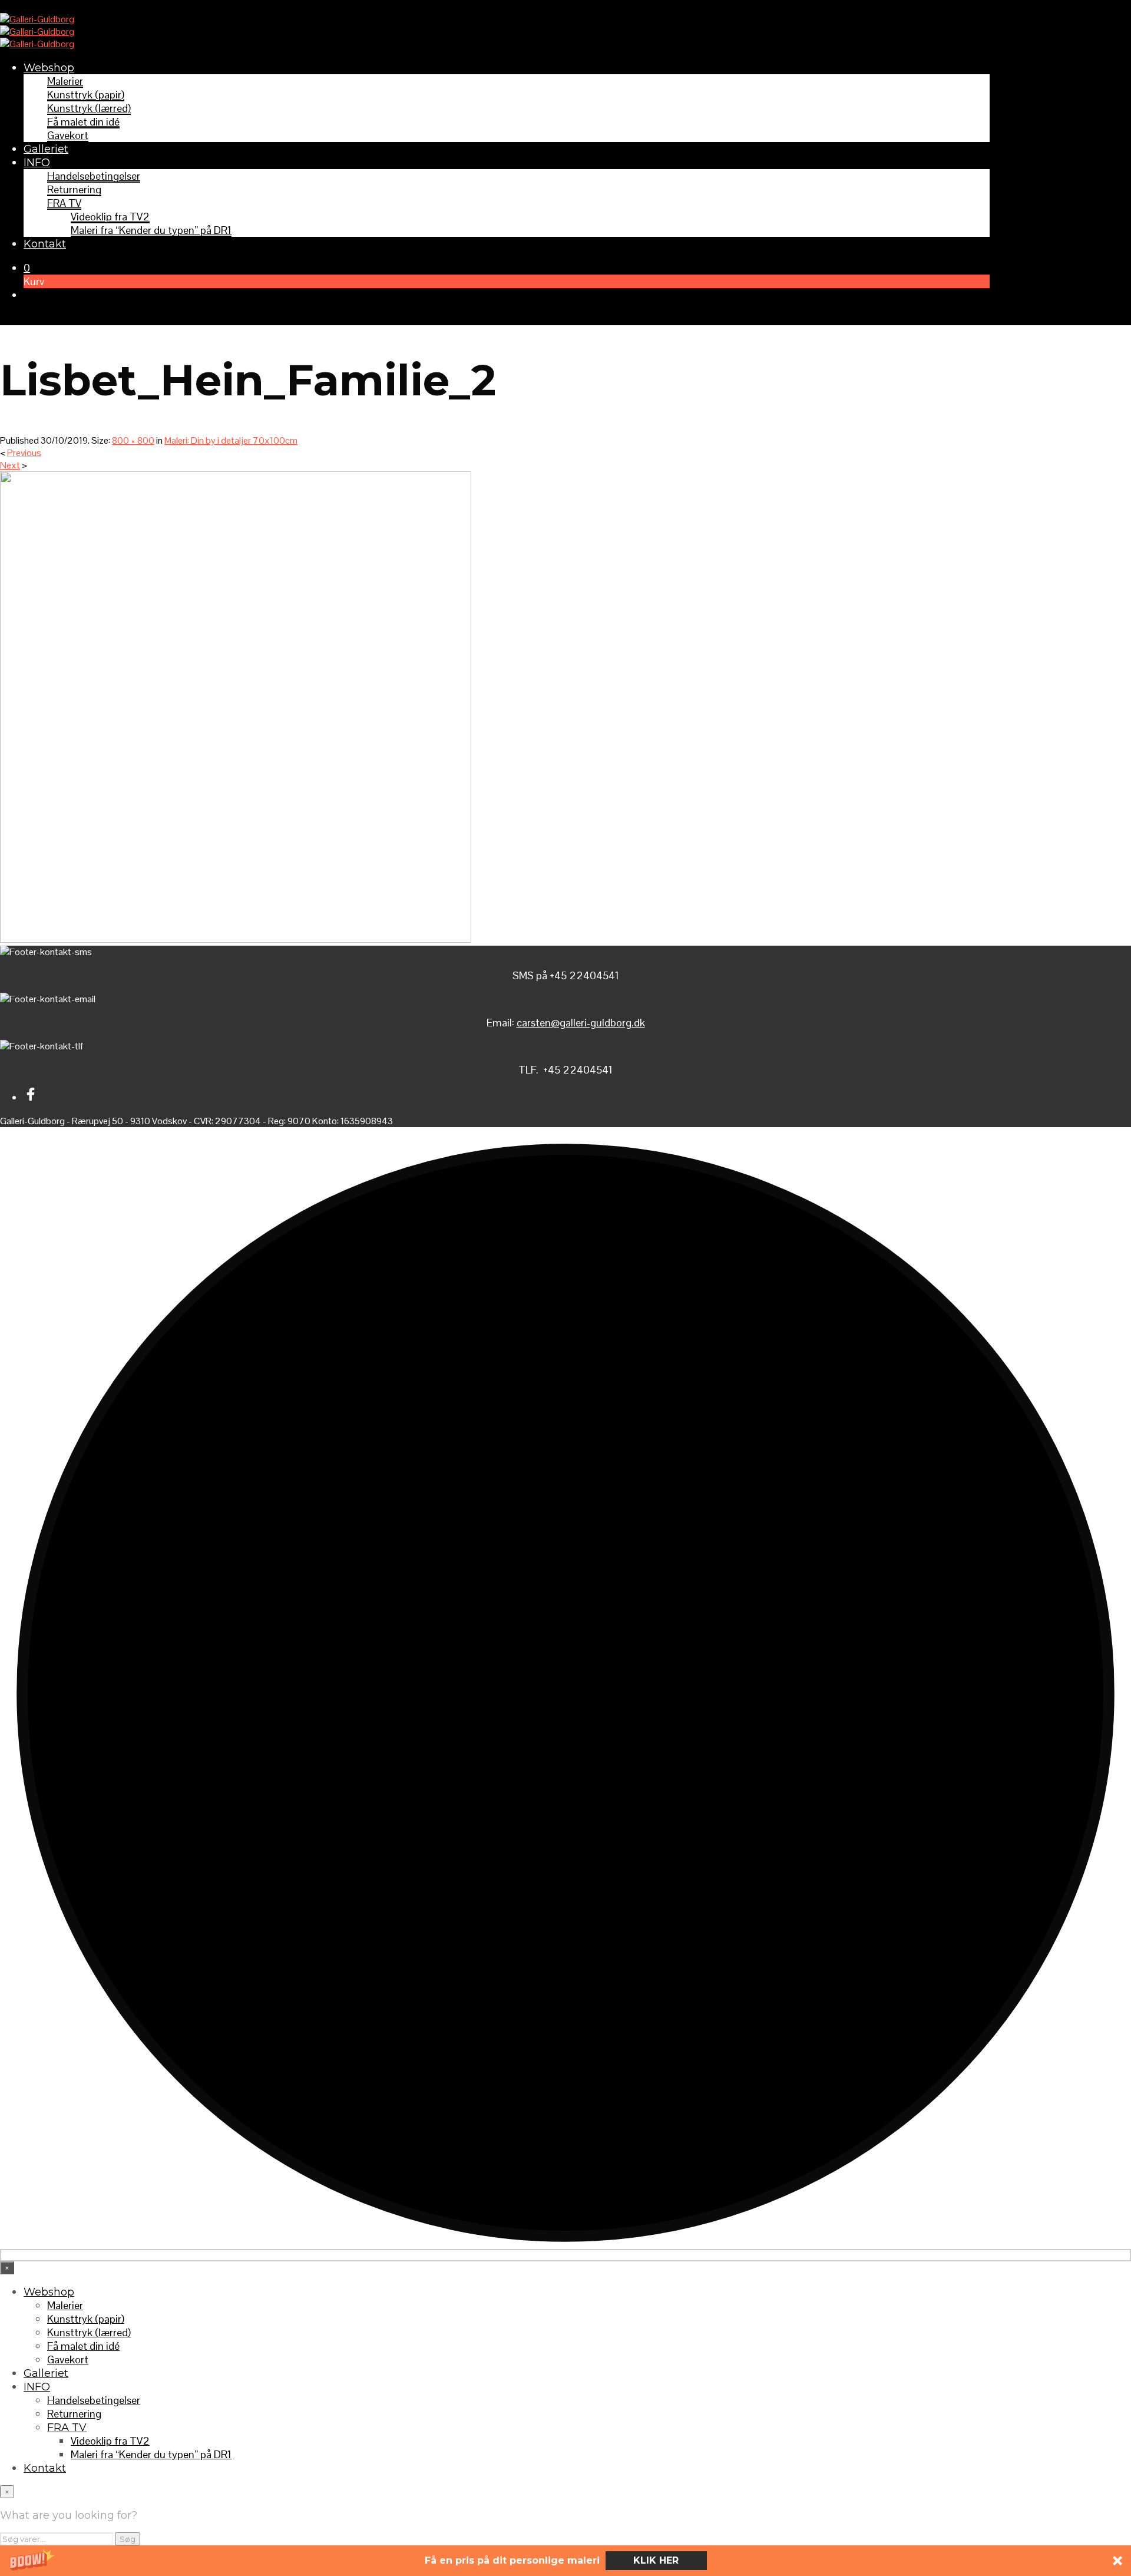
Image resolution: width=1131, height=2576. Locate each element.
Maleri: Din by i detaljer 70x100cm (231, 440)
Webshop (49, 68)
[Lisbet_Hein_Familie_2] (236, 939)
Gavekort (68, 135)
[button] (565, 2561)
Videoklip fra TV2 (110, 217)
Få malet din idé (83, 122)
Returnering (74, 189)
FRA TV (64, 203)
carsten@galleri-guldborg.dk (581, 1023)
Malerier (65, 81)
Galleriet (46, 149)
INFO (37, 163)
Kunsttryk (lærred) (89, 108)
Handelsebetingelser (94, 176)
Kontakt (45, 244)
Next (10, 465)
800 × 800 (133, 440)
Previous (24, 453)
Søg (128, 2539)
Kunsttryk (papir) (86, 95)
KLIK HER (656, 2560)
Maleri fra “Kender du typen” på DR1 (151, 230)
